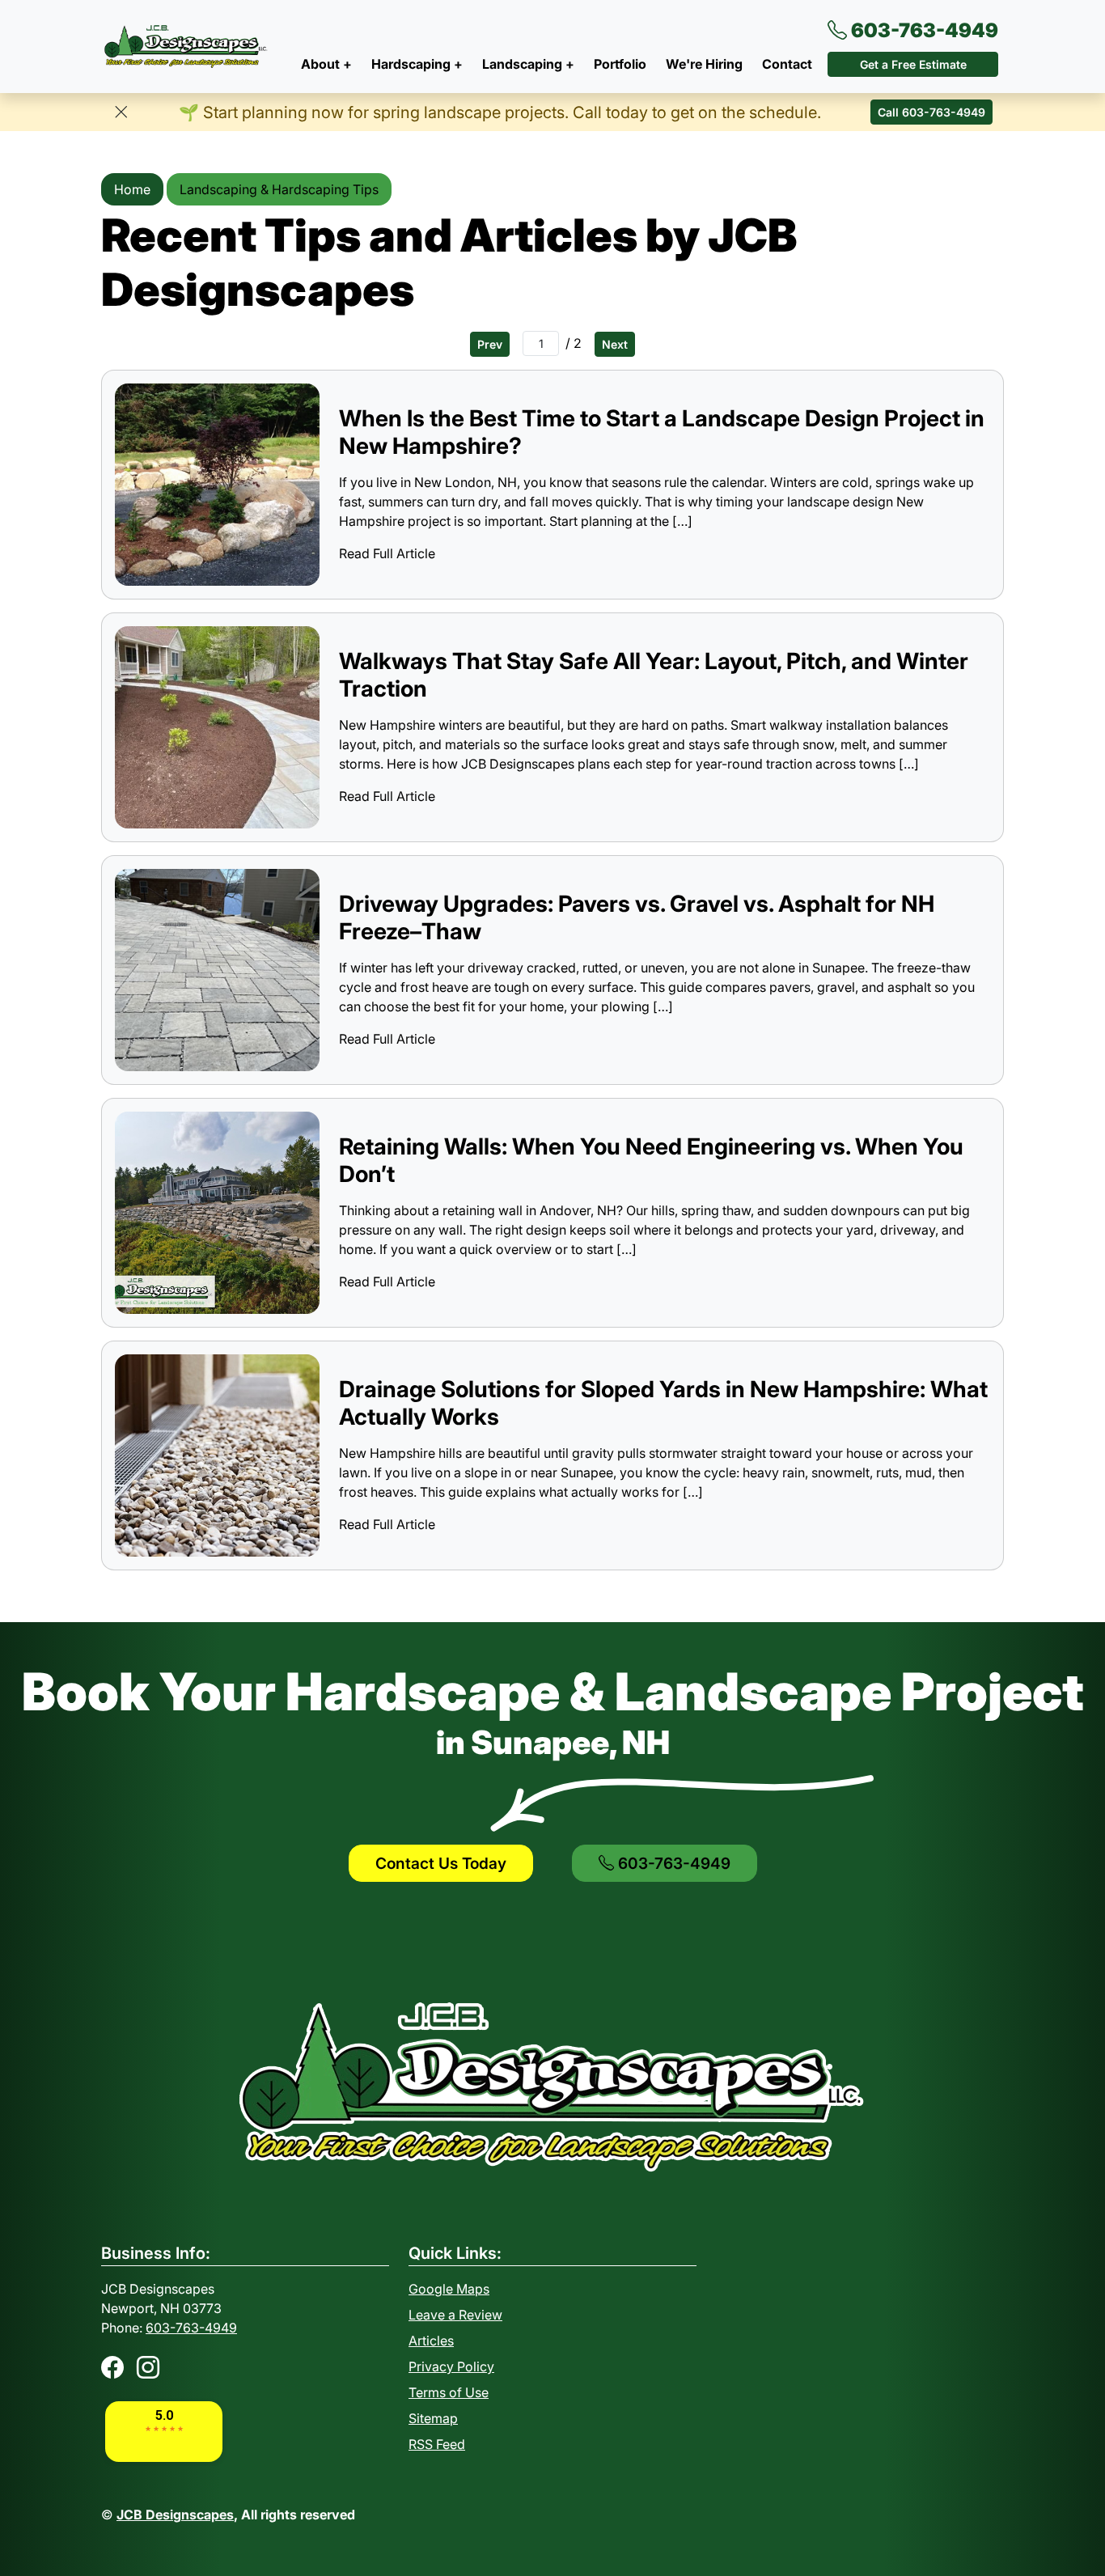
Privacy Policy (451, 2366)
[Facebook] (112, 2367)
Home (132, 189)
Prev (490, 344)
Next (615, 344)
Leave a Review (455, 2315)
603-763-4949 (923, 30)
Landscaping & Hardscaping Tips (279, 189)
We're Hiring (704, 64)
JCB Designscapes (175, 2515)
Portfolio (620, 64)
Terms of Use (449, 2392)
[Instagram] (148, 2367)
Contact (787, 64)
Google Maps (449, 2289)
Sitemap (433, 2418)
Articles (431, 2341)
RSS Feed (437, 2444)
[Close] (121, 112)
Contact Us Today (441, 1863)
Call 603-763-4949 (931, 112)
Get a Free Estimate (913, 64)
